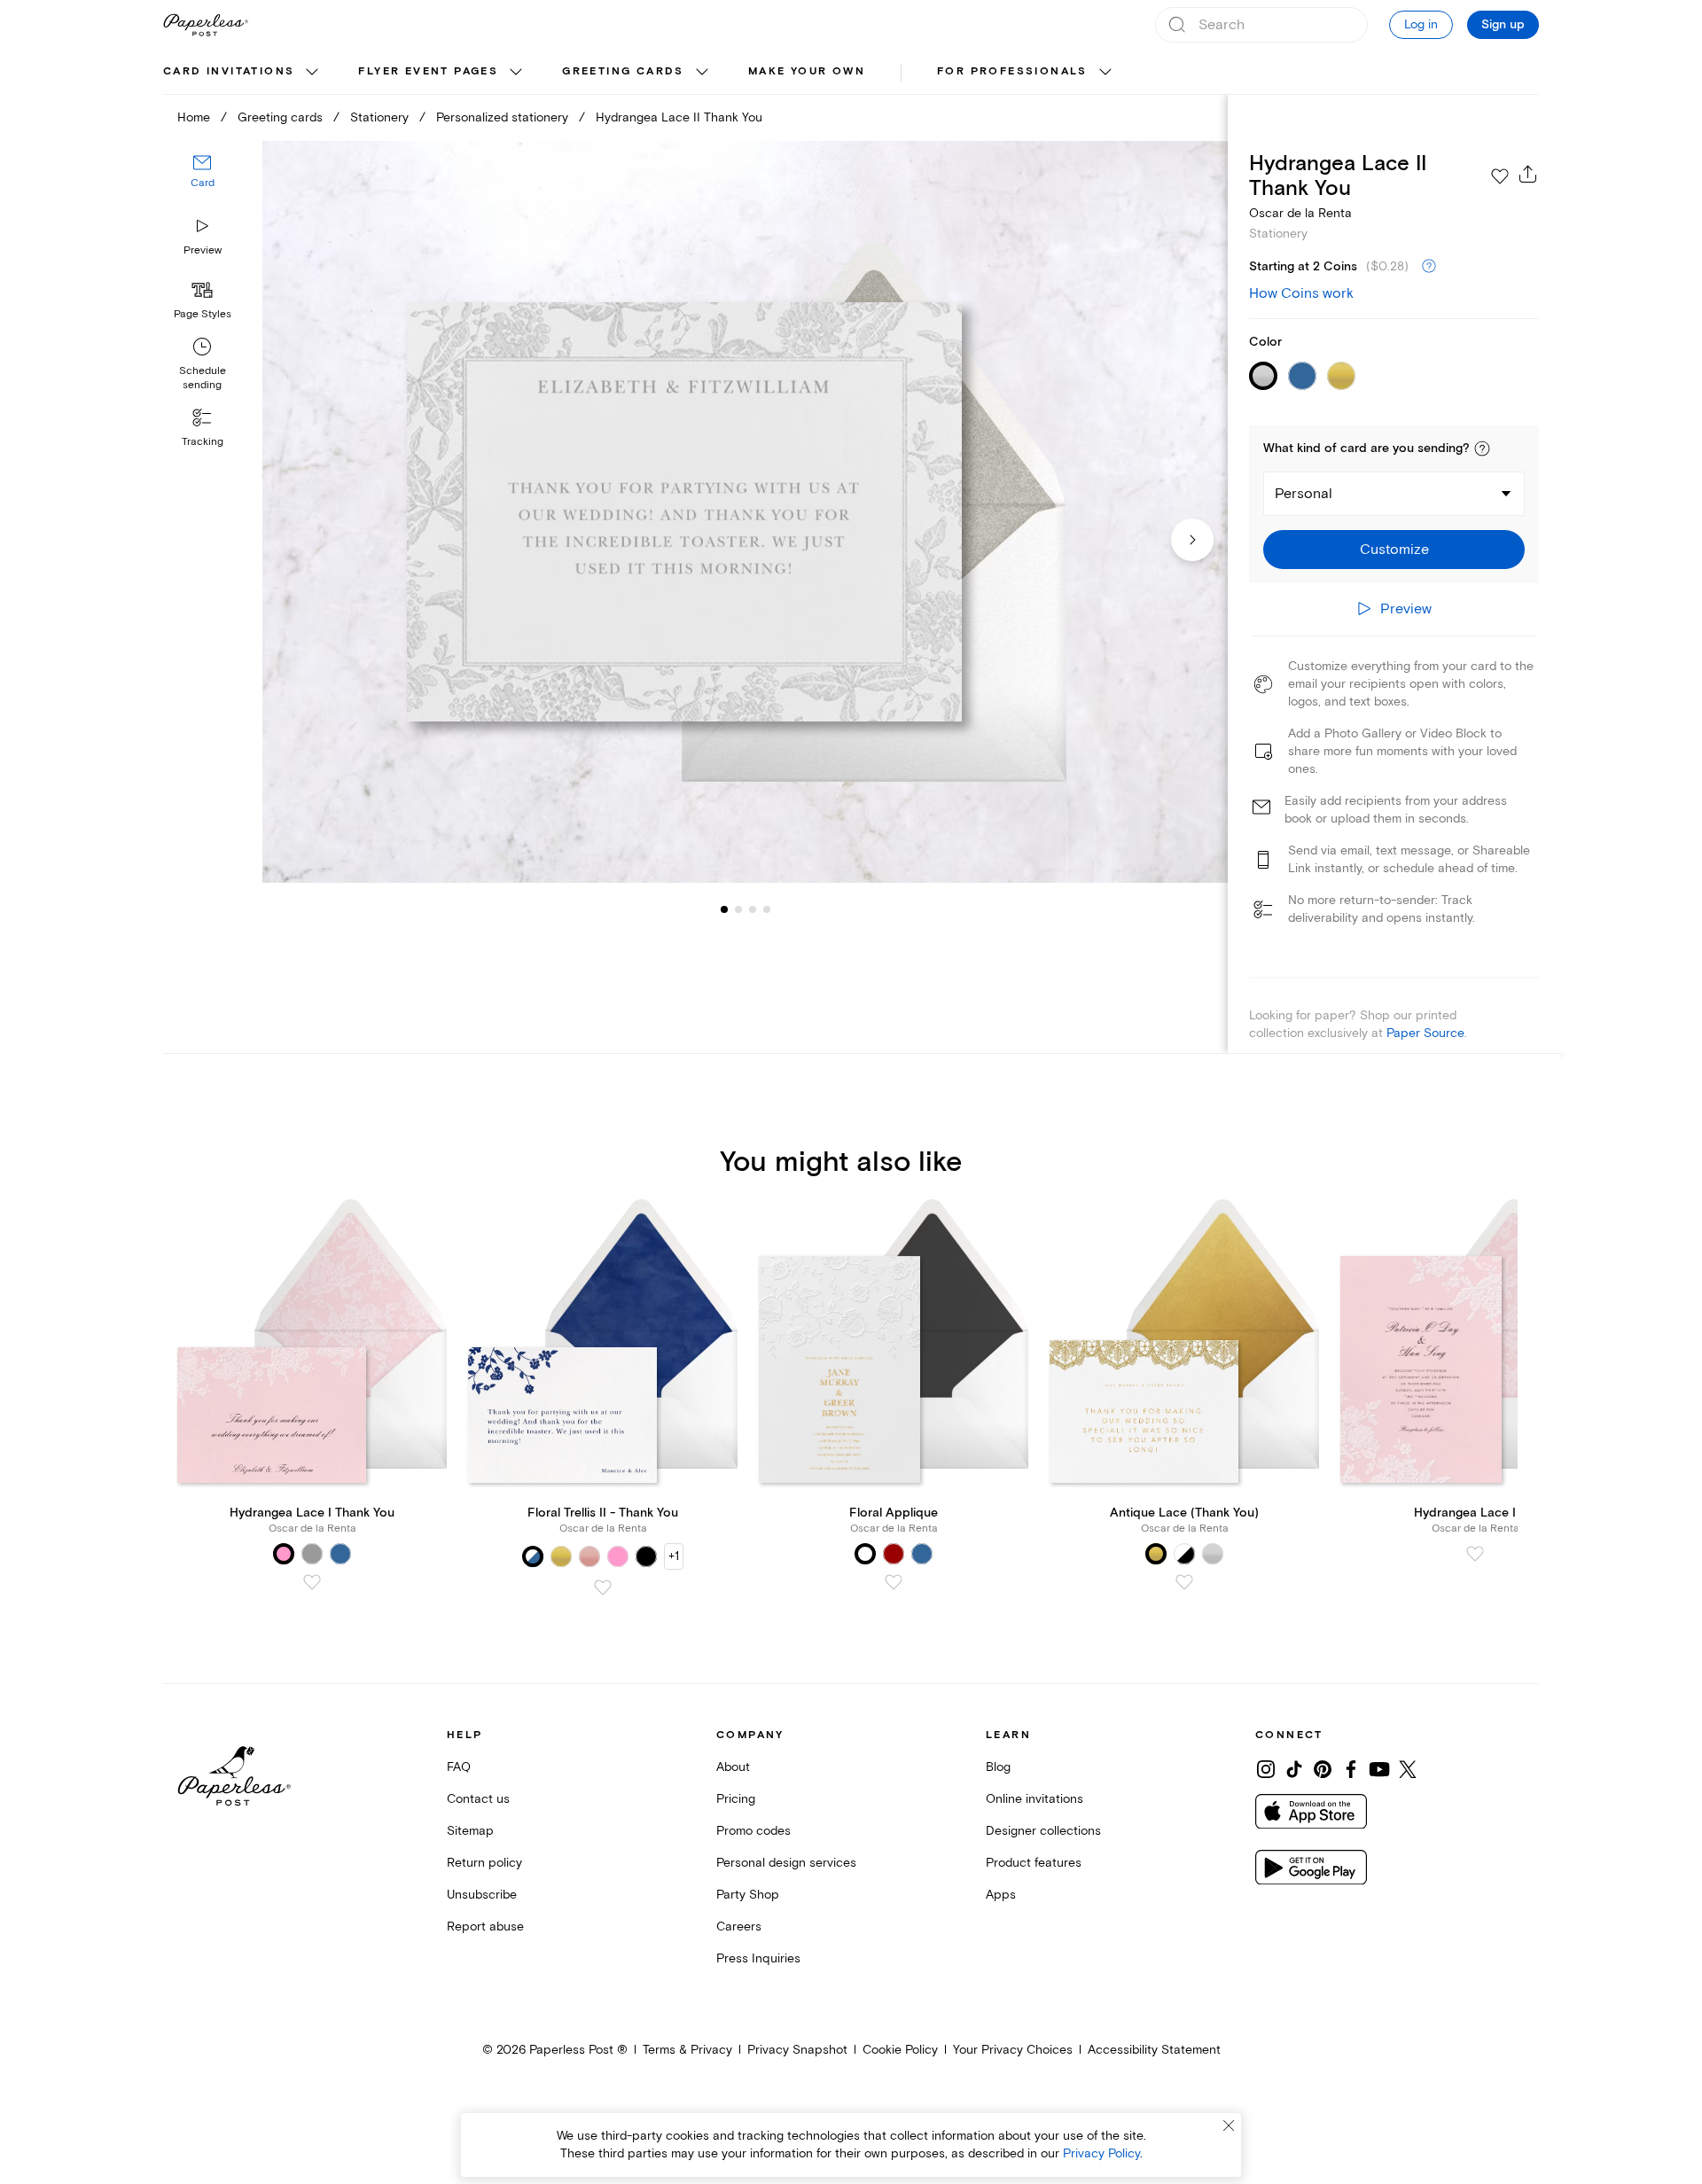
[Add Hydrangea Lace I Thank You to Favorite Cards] (312, 1582)
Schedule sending (203, 378)
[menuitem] (243, 73)
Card (203, 184)
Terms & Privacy (687, 2050)
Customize (1394, 550)
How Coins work (1301, 293)
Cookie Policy (900, 2050)
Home (194, 117)
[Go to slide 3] (738, 909)
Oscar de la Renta (1300, 213)
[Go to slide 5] (767, 909)
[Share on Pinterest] (1323, 1769)
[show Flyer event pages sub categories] (516, 73)
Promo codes (753, 1831)
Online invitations (1034, 1799)
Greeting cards (623, 71)
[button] (1482, 448)
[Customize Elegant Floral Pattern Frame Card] (745, 512)
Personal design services (786, 1863)
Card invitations (229, 71)
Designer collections (1043, 1831)
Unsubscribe (482, 1895)
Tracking (203, 442)
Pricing (736, 1799)
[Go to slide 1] (724, 909)
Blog (998, 1767)
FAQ (459, 1767)
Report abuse (485, 1927)
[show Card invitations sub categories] (312, 73)
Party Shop (748, 1895)
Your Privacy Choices (1013, 2050)
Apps (1001, 1895)
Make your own (807, 71)
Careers (739, 1927)
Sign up (1503, 25)
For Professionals (1012, 71)
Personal (1304, 494)
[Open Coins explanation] (1429, 267)
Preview (203, 250)
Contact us (478, 1799)
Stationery (379, 117)
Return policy (484, 1863)
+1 (674, 1556)
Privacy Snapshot (797, 2050)
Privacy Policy (1101, 2153)
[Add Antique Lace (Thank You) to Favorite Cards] (1184, 1582)
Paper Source (1425, 1033)
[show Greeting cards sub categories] (702, 73)
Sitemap (470, 1831)
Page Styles (203, 314)
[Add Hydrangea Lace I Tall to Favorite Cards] (1475, 1554)
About (733, 1767)
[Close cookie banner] (1229, 2125)
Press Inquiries (758, 1958)
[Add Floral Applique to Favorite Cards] (894, 1582)
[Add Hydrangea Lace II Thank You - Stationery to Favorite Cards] (1500, 176)
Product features (1034, 1863)
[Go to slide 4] (753, 909)
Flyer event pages (428, 71)
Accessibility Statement (1154, 2050)
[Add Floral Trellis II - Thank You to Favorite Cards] (603, 1587)
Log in (1421, 24)
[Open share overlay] (1528, 174)
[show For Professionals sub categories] (1105, 73)
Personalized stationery (502, 117)
